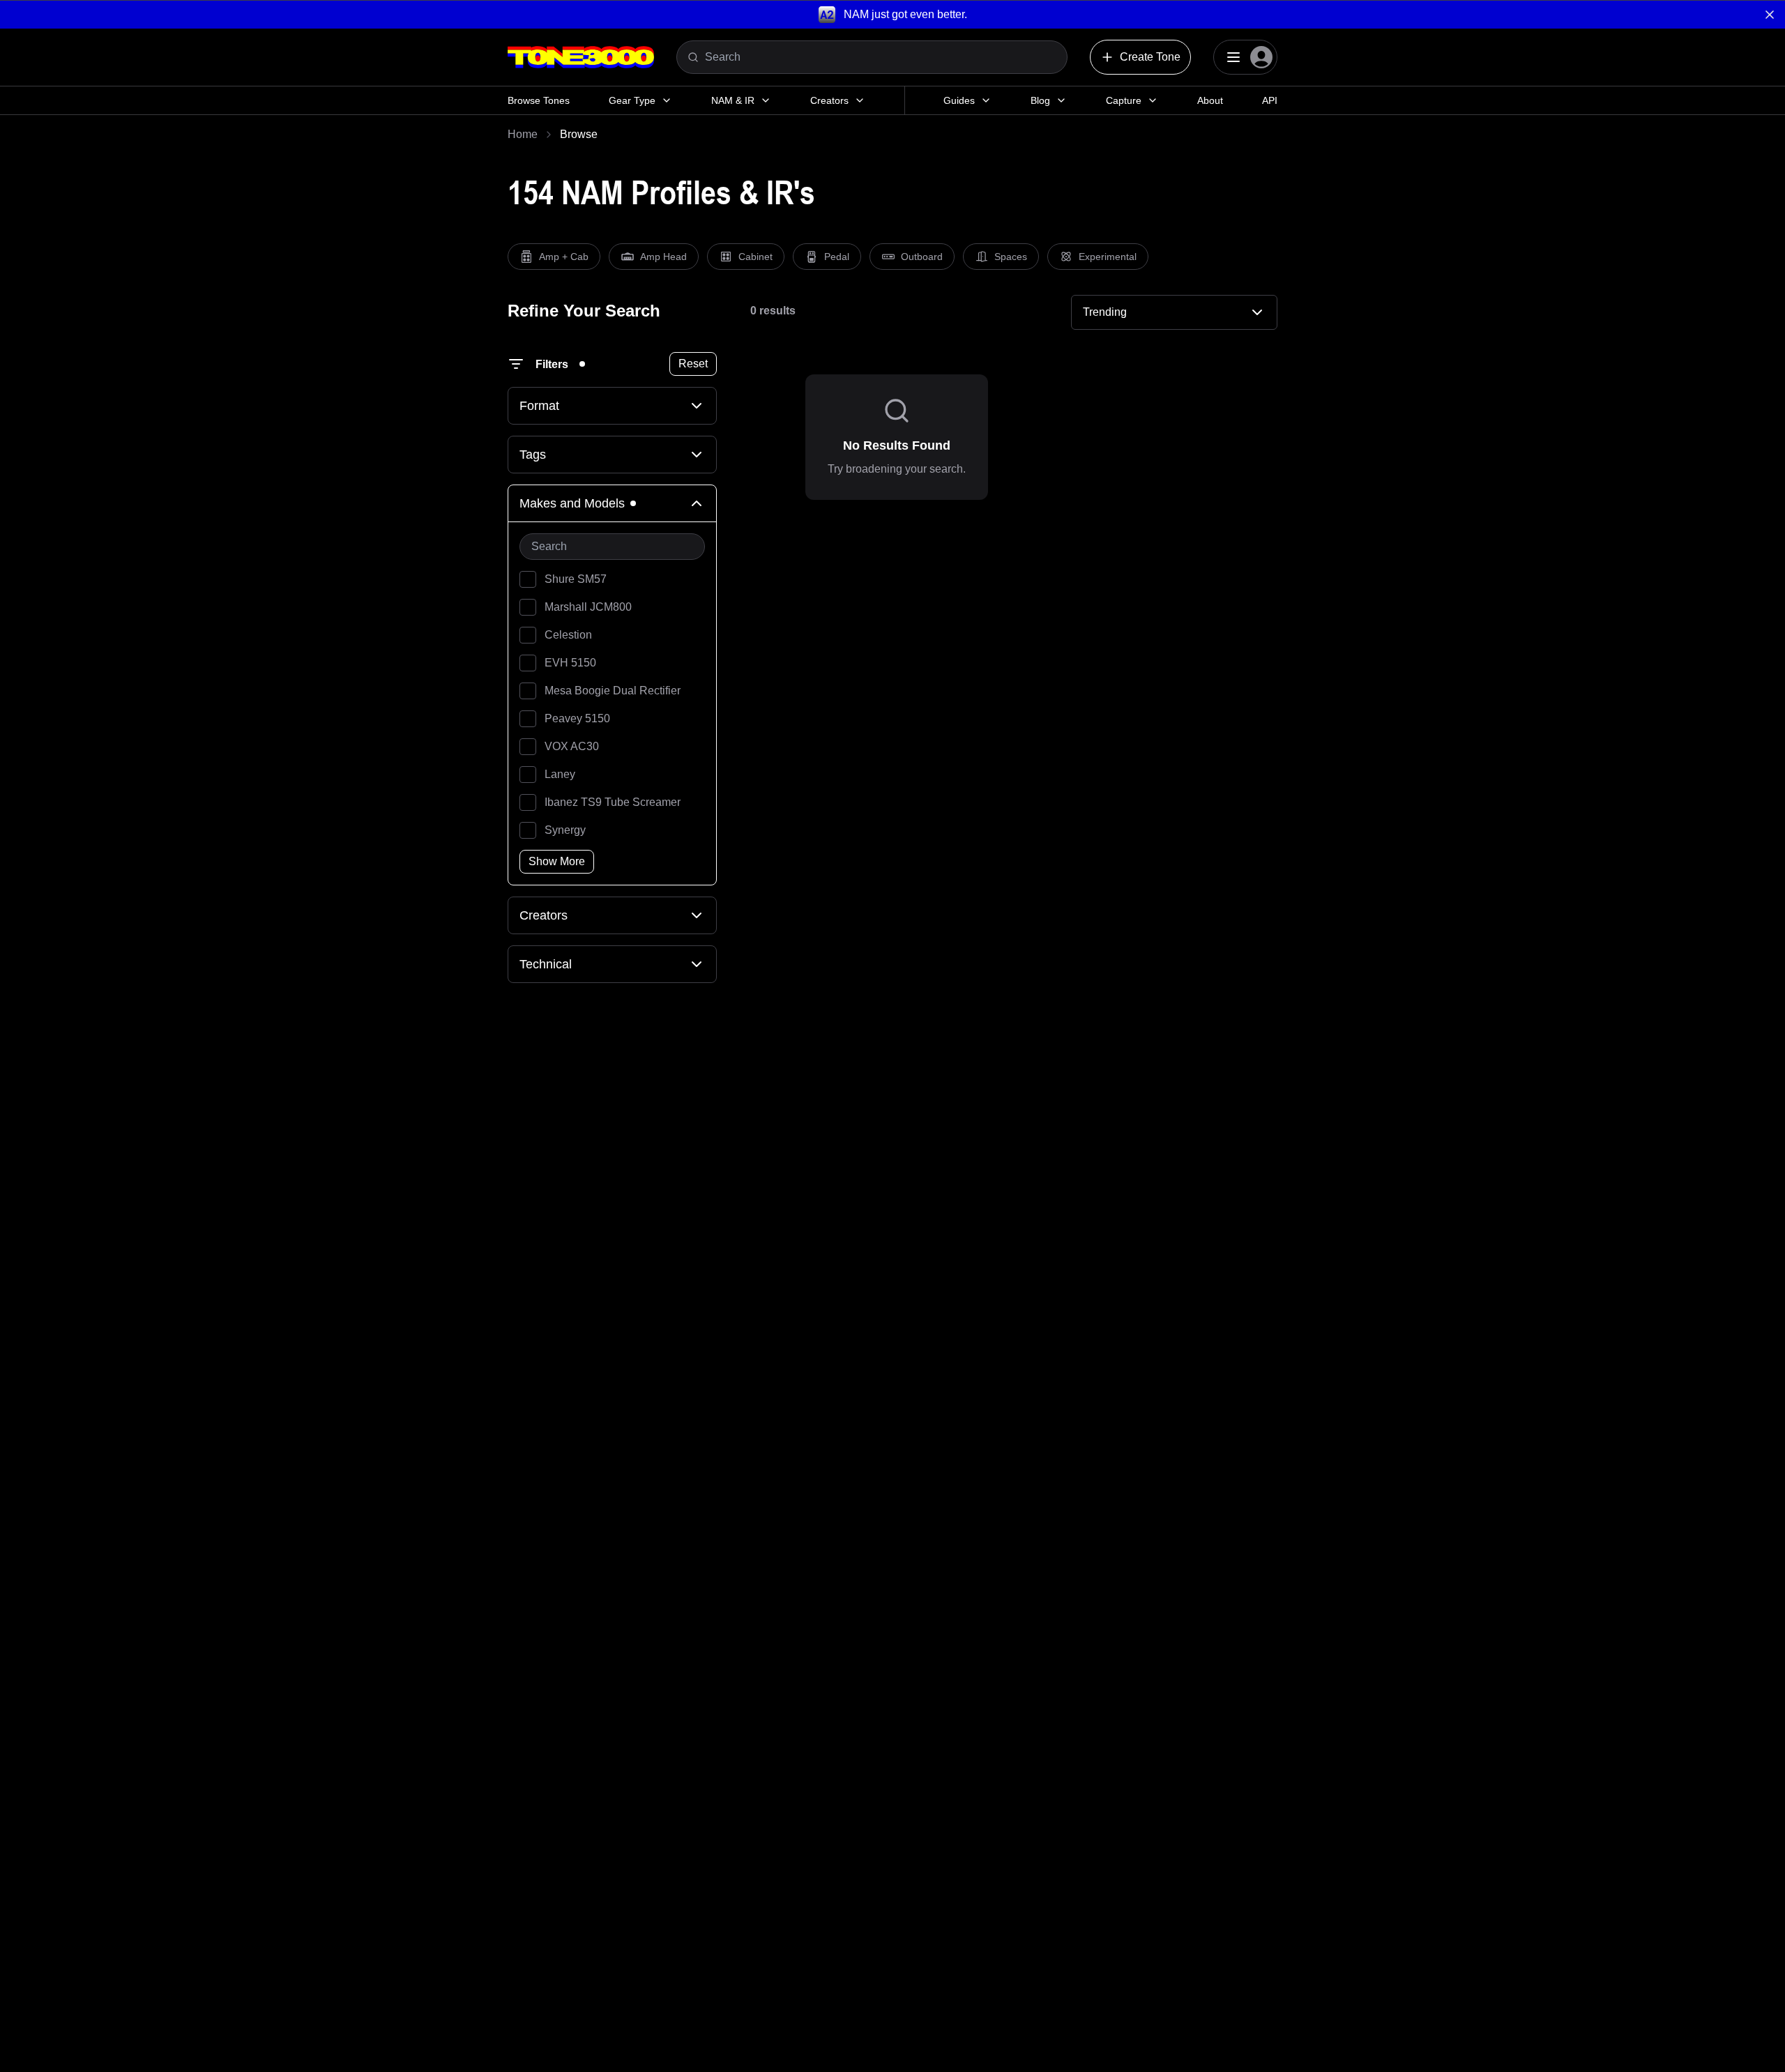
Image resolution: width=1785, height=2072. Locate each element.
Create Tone (1150, 57)
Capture (1124, 100)
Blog (1040, 100)
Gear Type (632, 100)
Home (523, 134)
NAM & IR (733, 100)
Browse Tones (539, 100)
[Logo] (581, 57)
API (1270, 100)
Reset (693, 364)
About (1210, 100)
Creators (829, 100)
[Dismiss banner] (1770, 15)
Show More (557, 861)
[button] (892, 14)
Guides (959, 100)
